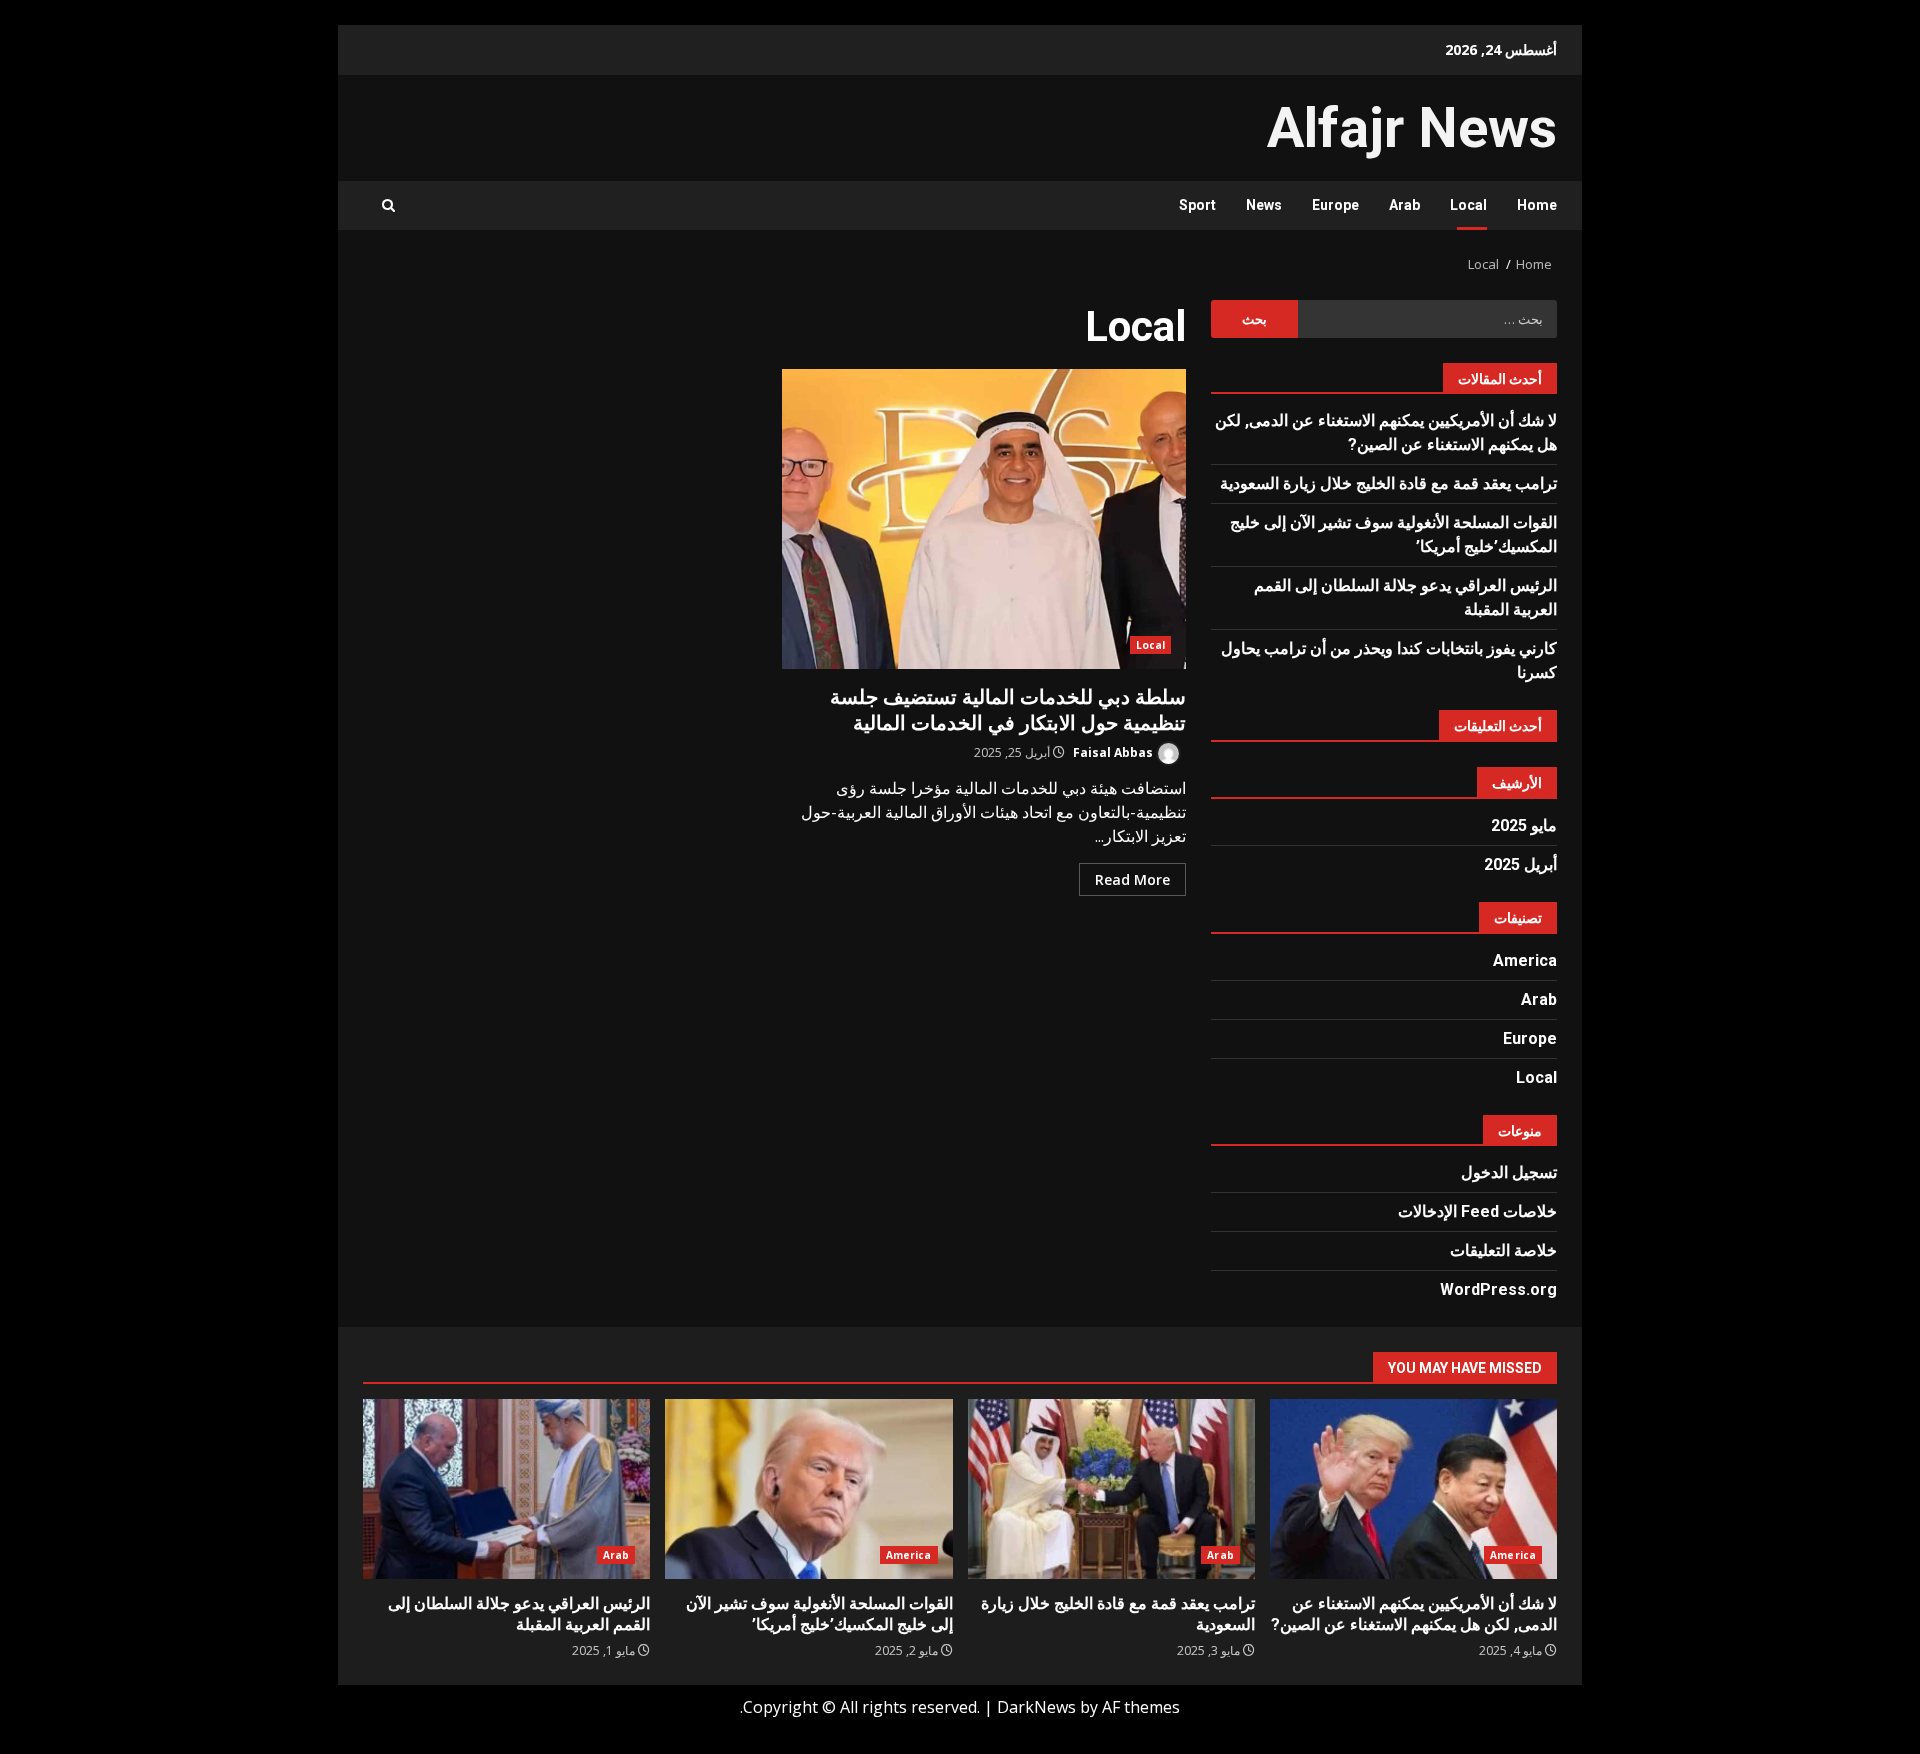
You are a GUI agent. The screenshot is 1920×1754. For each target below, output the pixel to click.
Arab (1404, 205)
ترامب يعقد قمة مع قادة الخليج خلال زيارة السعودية (1388, 483)
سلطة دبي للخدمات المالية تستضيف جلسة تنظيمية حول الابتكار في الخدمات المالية (984, 519)
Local (1468, 205)
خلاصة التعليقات (1503, 1250)
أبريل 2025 (1520, 864)
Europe (1335, 205)
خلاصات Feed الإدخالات (1477, 1211)
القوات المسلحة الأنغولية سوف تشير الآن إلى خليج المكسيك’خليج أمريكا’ (808, 1489)
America (1525, 960)
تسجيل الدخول (1509, 1172)
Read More (1132, 879)
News (1264, 205)
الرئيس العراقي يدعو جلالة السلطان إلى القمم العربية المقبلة (506, 1489)
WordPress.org (1498, 1289)
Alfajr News (1412, 128)
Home (1537, 205)
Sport (1197, 205)
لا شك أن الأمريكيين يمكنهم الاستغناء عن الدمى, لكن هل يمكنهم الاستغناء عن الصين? (1413, 1489)
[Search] (388, 205)
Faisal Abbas (1114, 752)
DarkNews (1036, 1707)
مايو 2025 (1524, 825)
